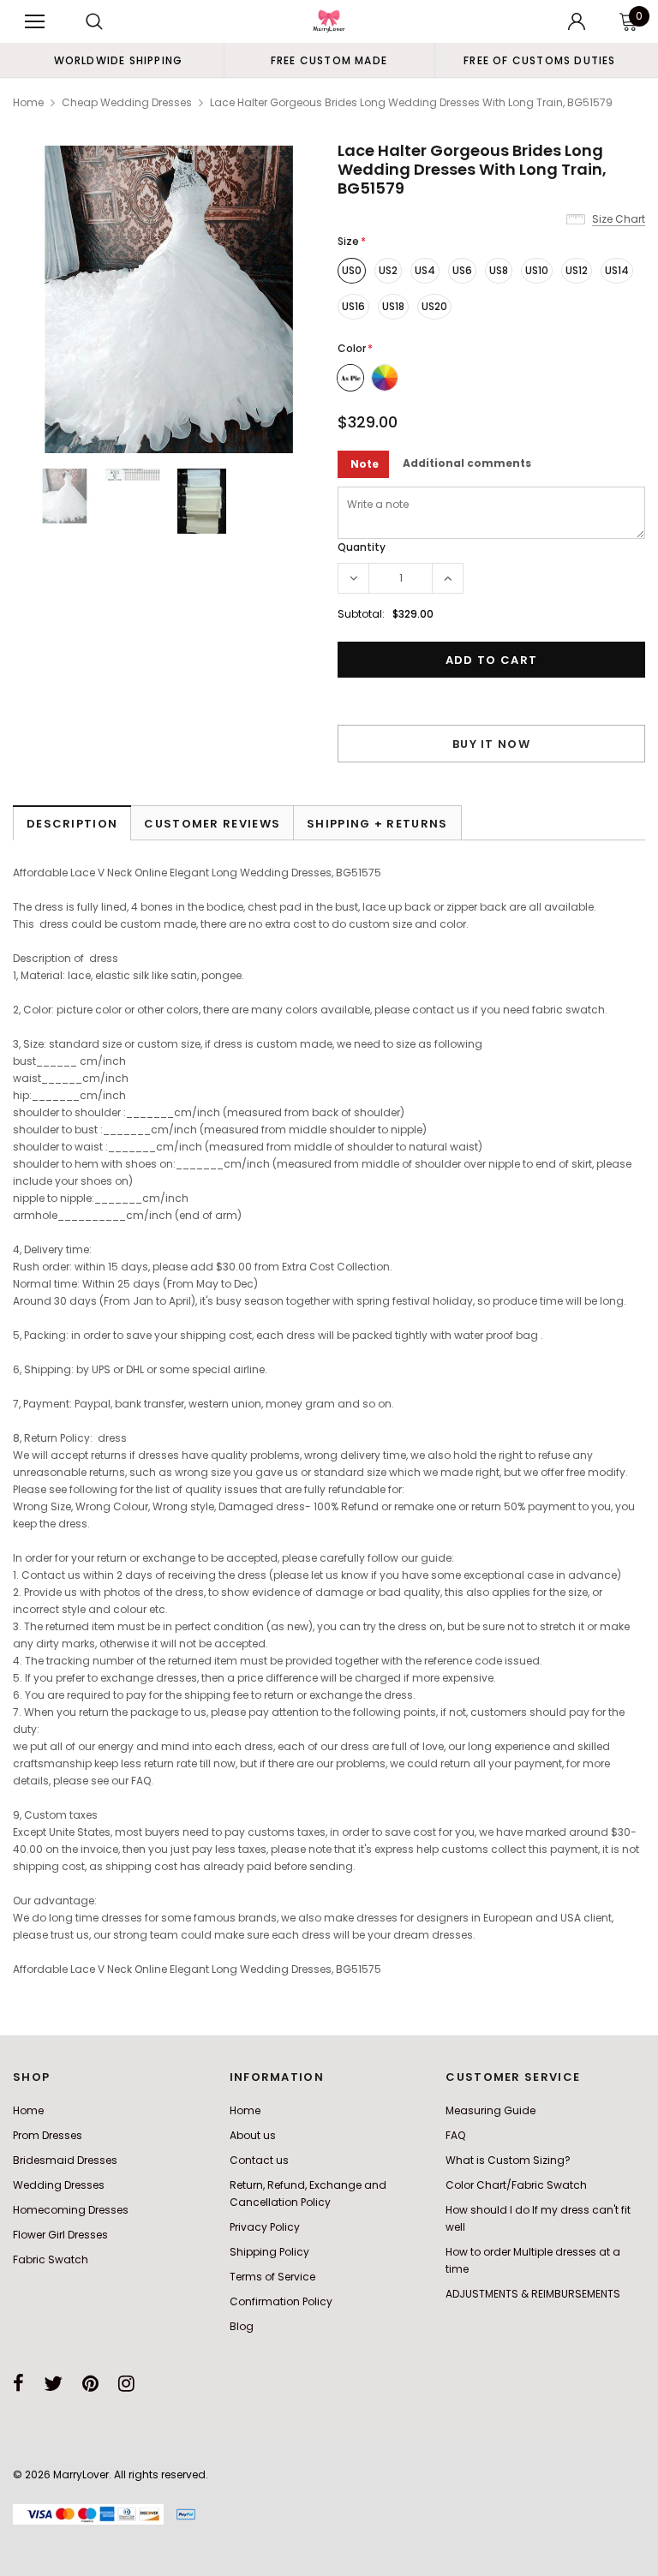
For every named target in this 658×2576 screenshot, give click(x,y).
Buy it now (491, 744)
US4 (425, 270)
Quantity (362, 547)
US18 (393, 306)
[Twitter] (53, 2383)
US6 (462, 270)
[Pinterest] (90, 2383)
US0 (352, 270)
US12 (577, 270)
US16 (353, 306)
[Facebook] (18, 2383)
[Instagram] (126, 2383)
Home (28, 102)
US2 (388, 270)
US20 (434, 306)
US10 (537, 270)
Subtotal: (361, 614)
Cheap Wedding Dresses (127, 102)
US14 (617, 270)
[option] (118, 60)
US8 (499, 270)
